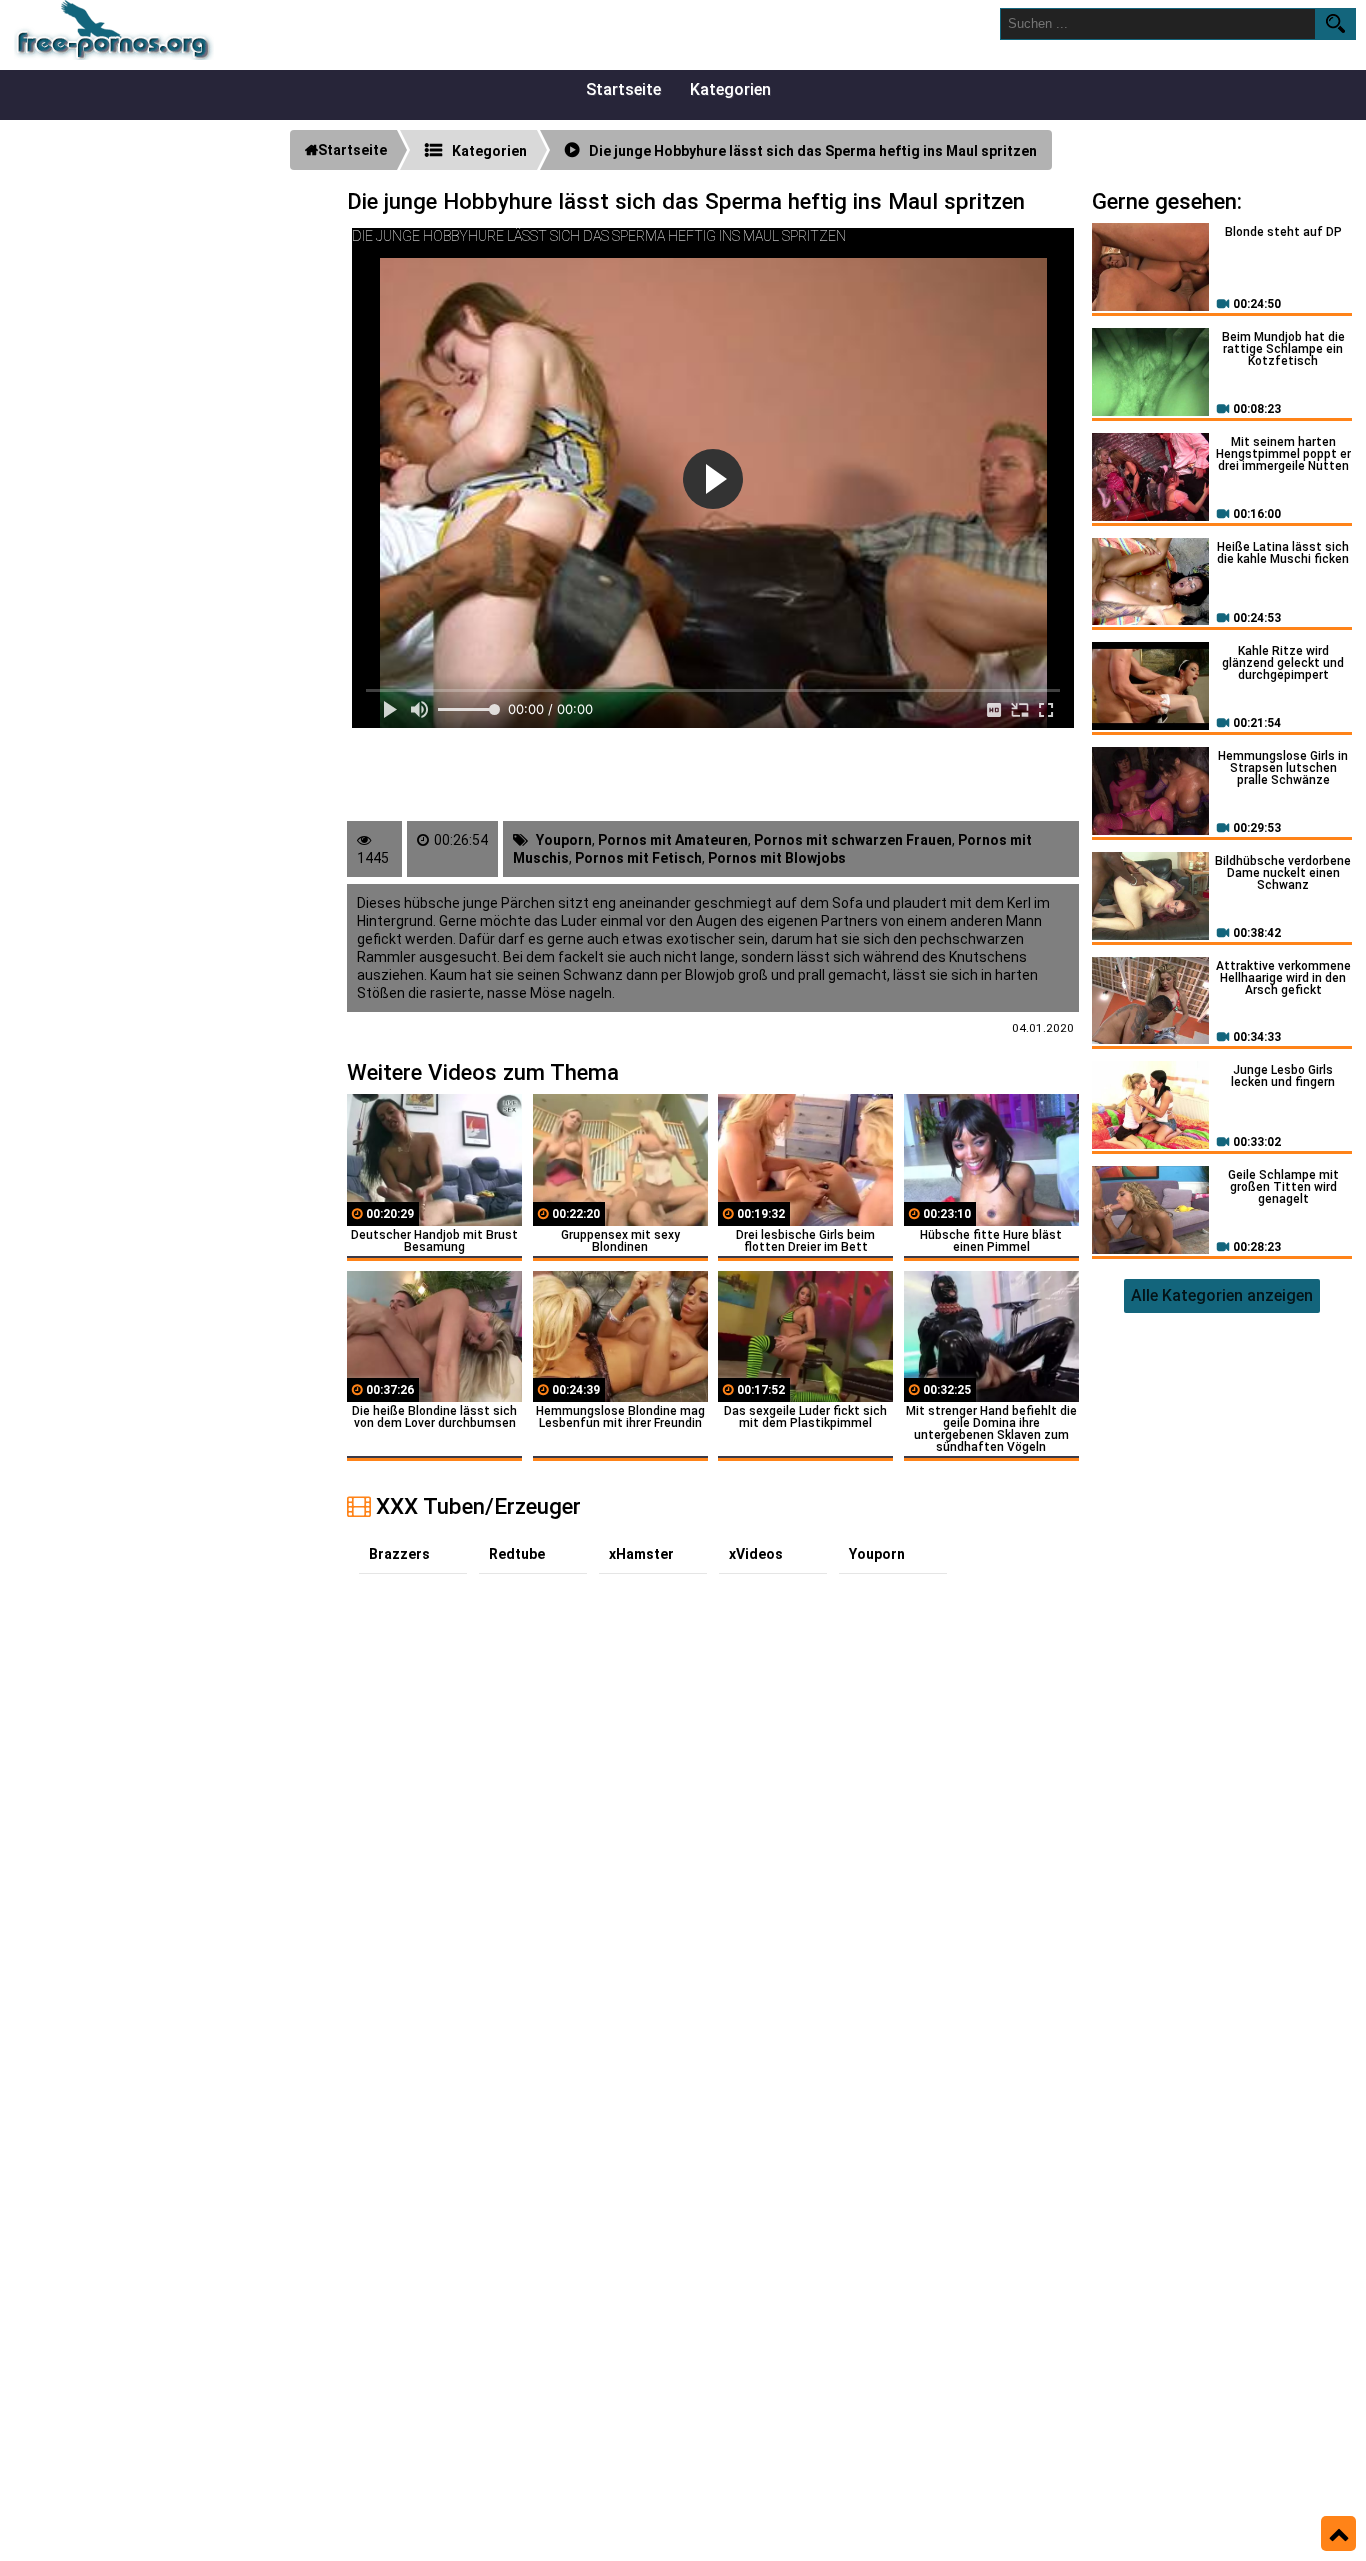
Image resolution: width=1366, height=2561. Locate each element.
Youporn (564, 840)
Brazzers (399, 1554)
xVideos (756, 1554)
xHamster (641, 1554)
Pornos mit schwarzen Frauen (853, 840)
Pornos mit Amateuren (673, 840)
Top (1338, 2534)
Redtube (517, 1554)
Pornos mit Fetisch (638, 858)
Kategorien (730, 89)
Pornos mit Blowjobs (777, 858)
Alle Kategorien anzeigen (1222, 1295)
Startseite (623, 89)
